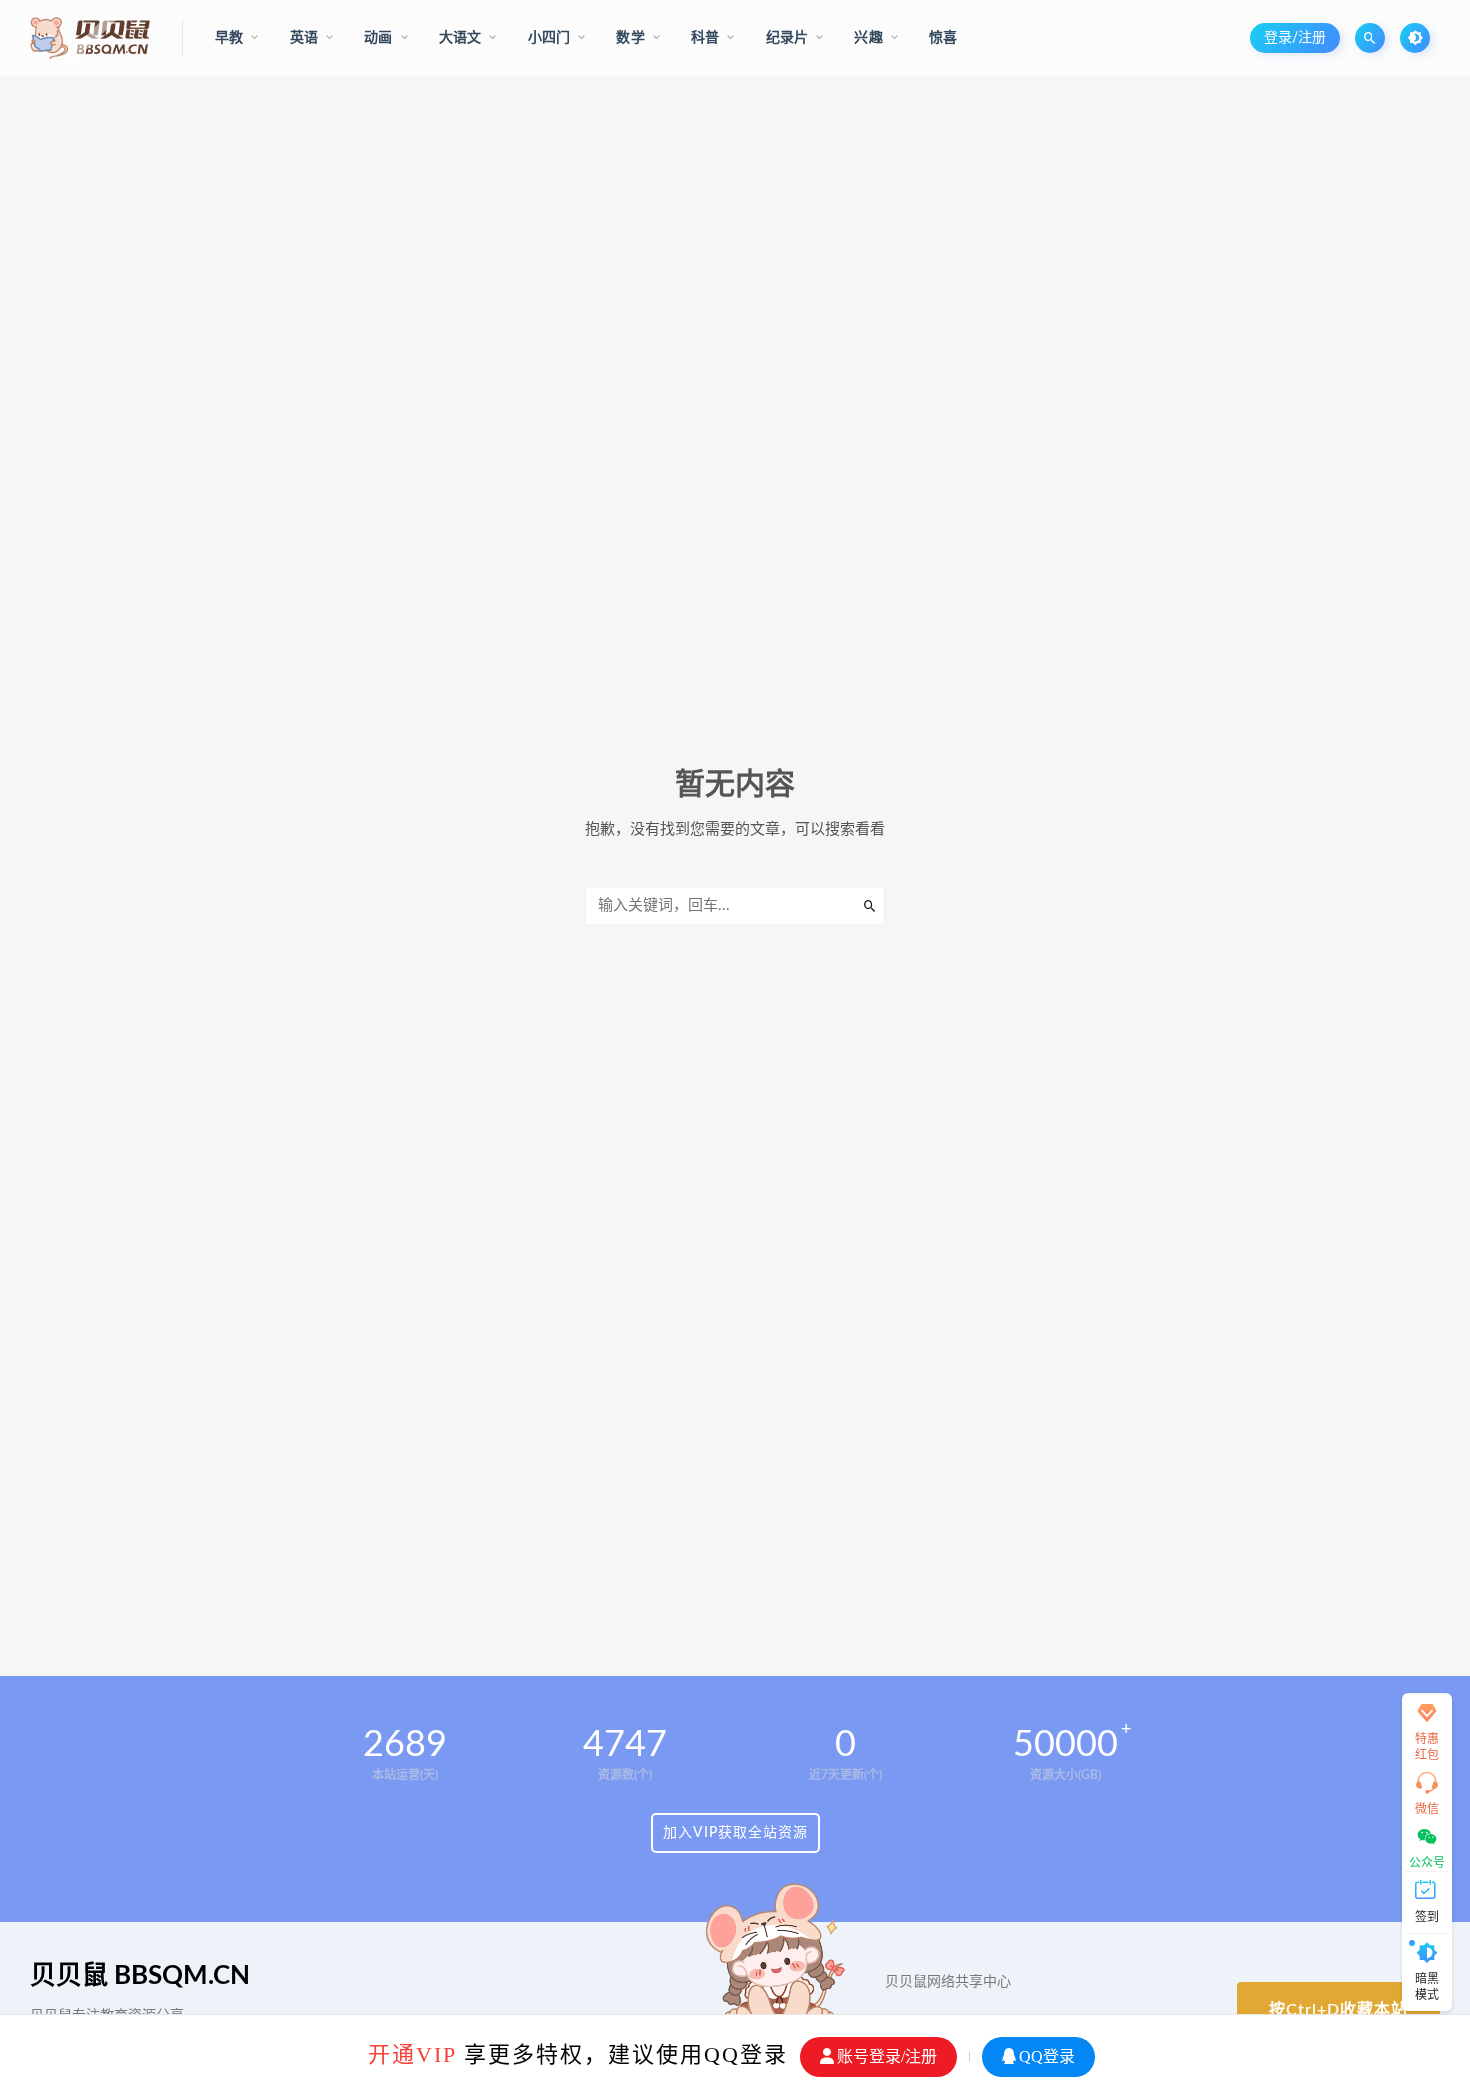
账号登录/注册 (887, 2056)
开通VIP (412, 2054)
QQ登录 (1047, 2056)
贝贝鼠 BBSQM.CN (140, 1976)
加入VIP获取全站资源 (735, 1833)
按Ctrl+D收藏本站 (1338, 2010)
